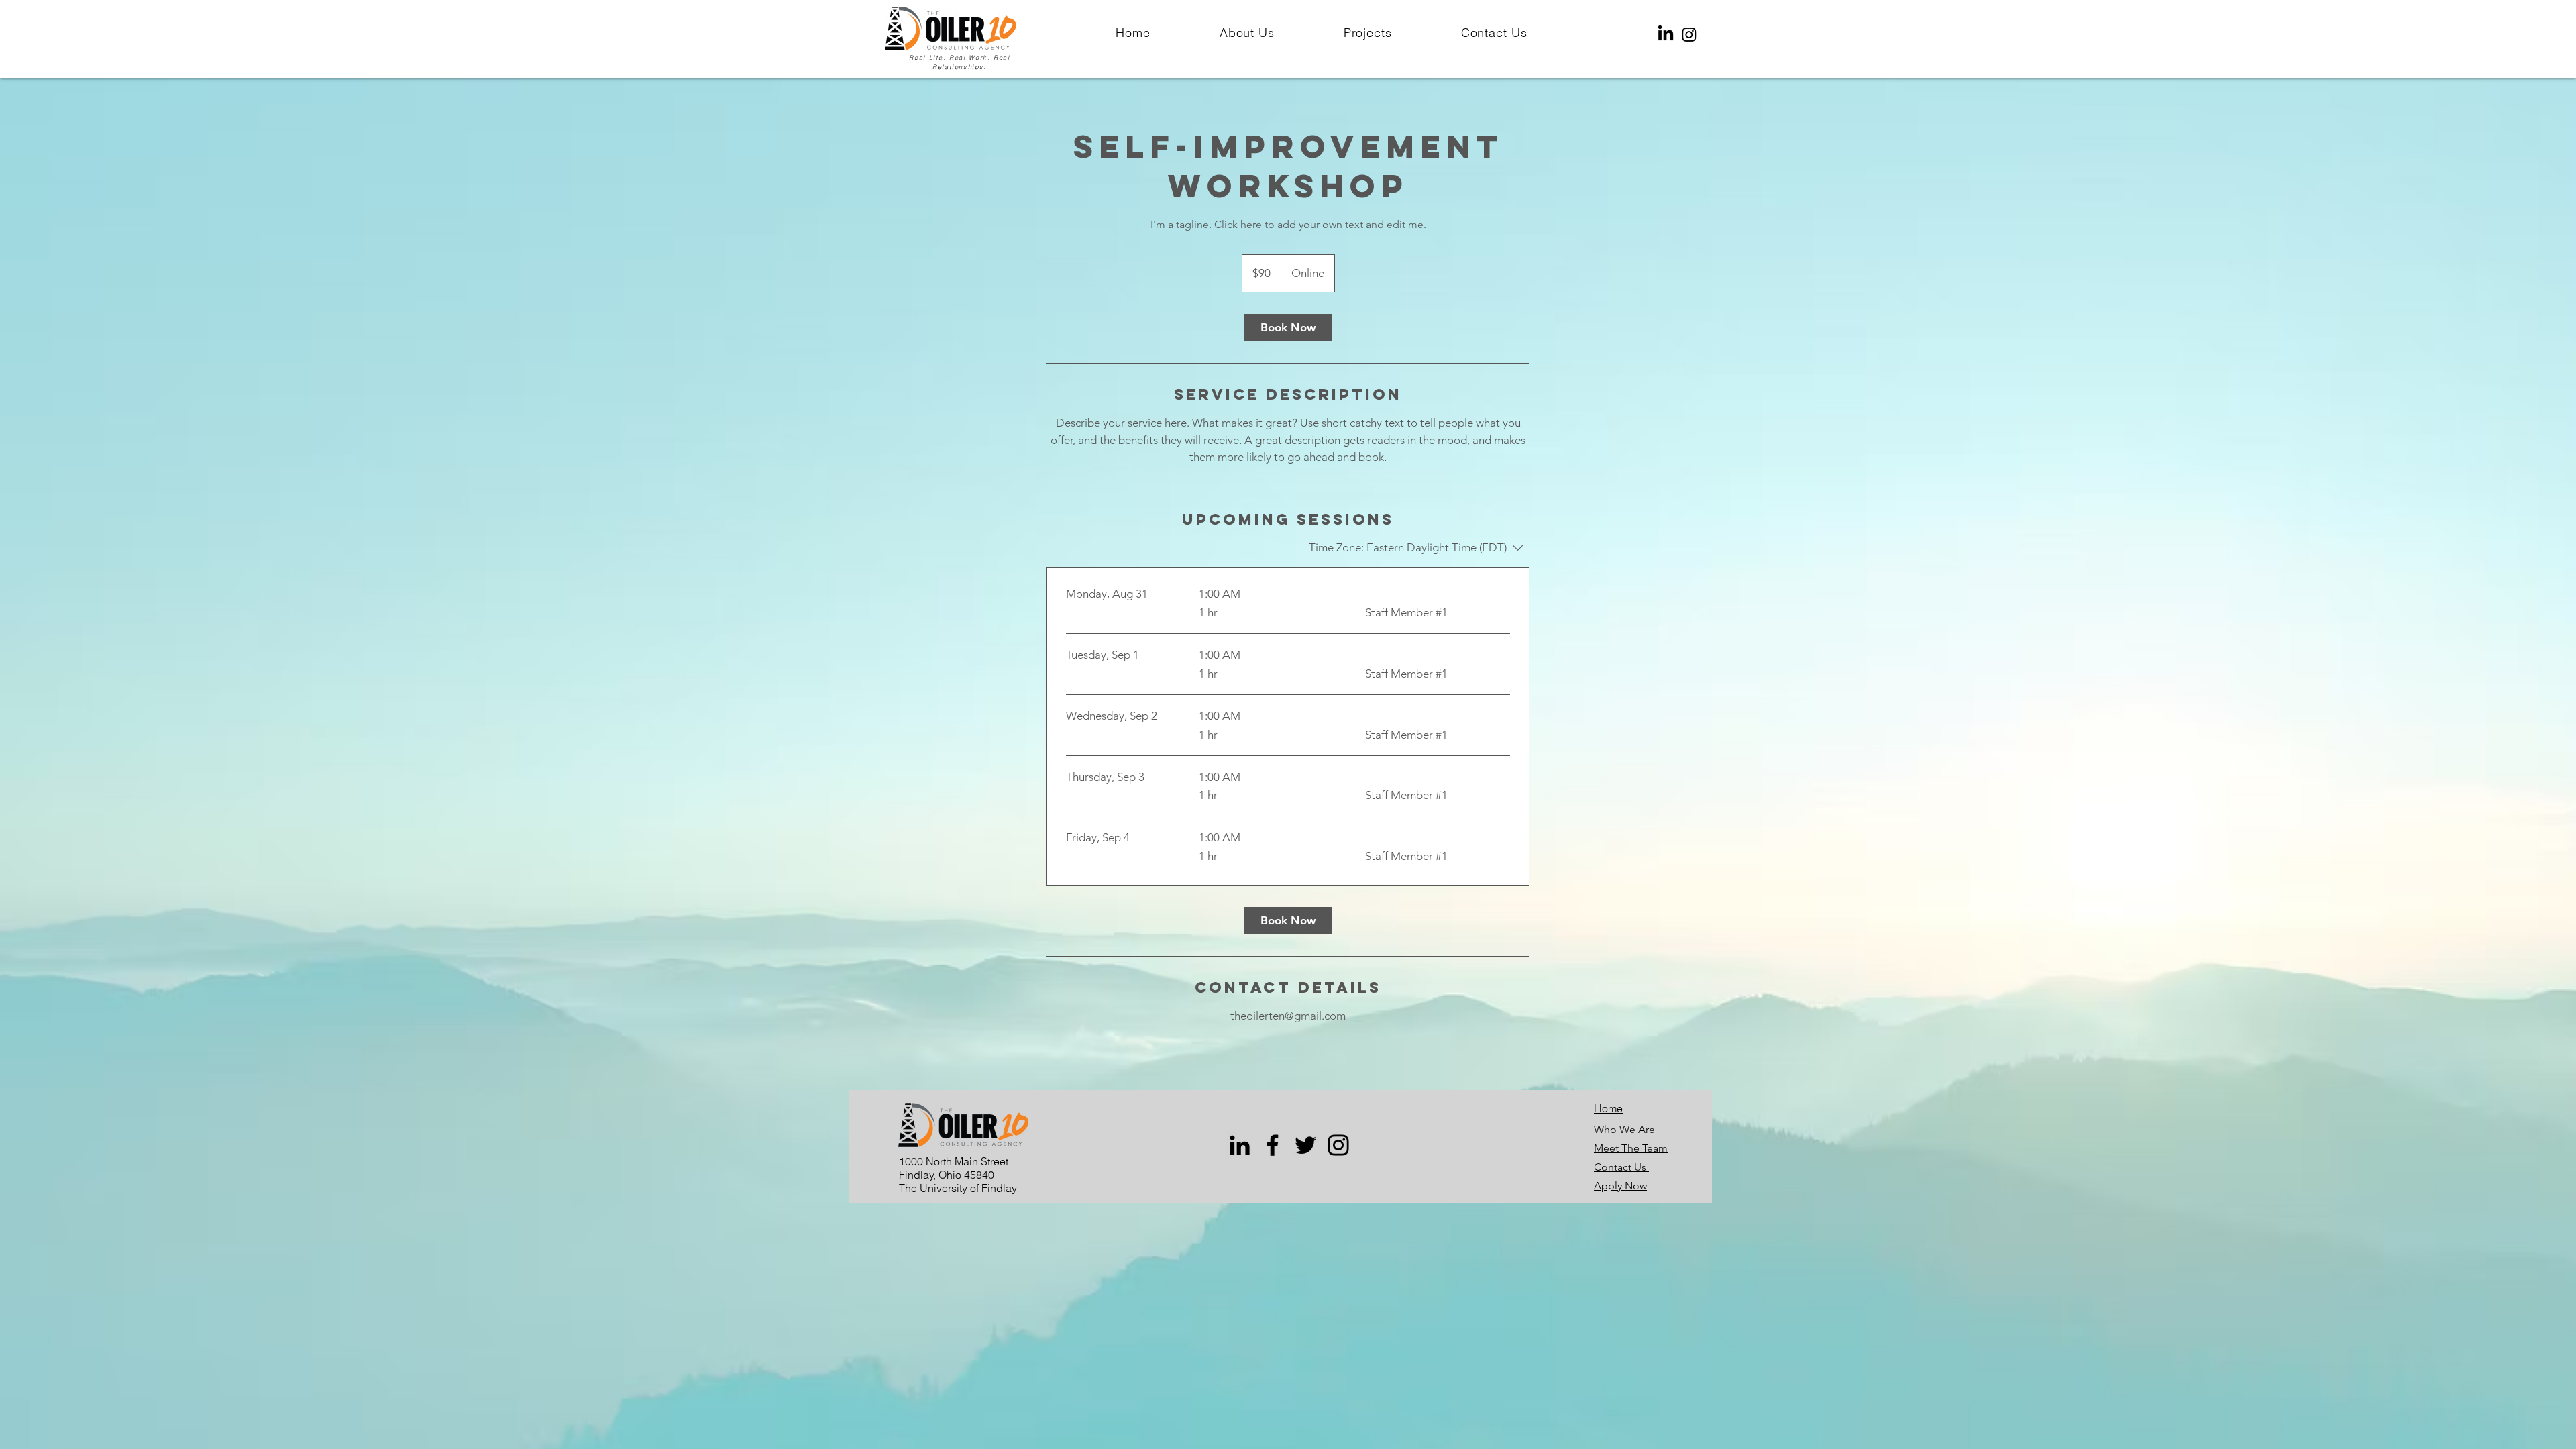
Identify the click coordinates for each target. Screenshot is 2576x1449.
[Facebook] (1273, 1145)
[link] (1288, 328)
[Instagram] (1689, 34)
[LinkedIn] (1666, 34)
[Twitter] (1305, 1145)
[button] (1494, 33)
